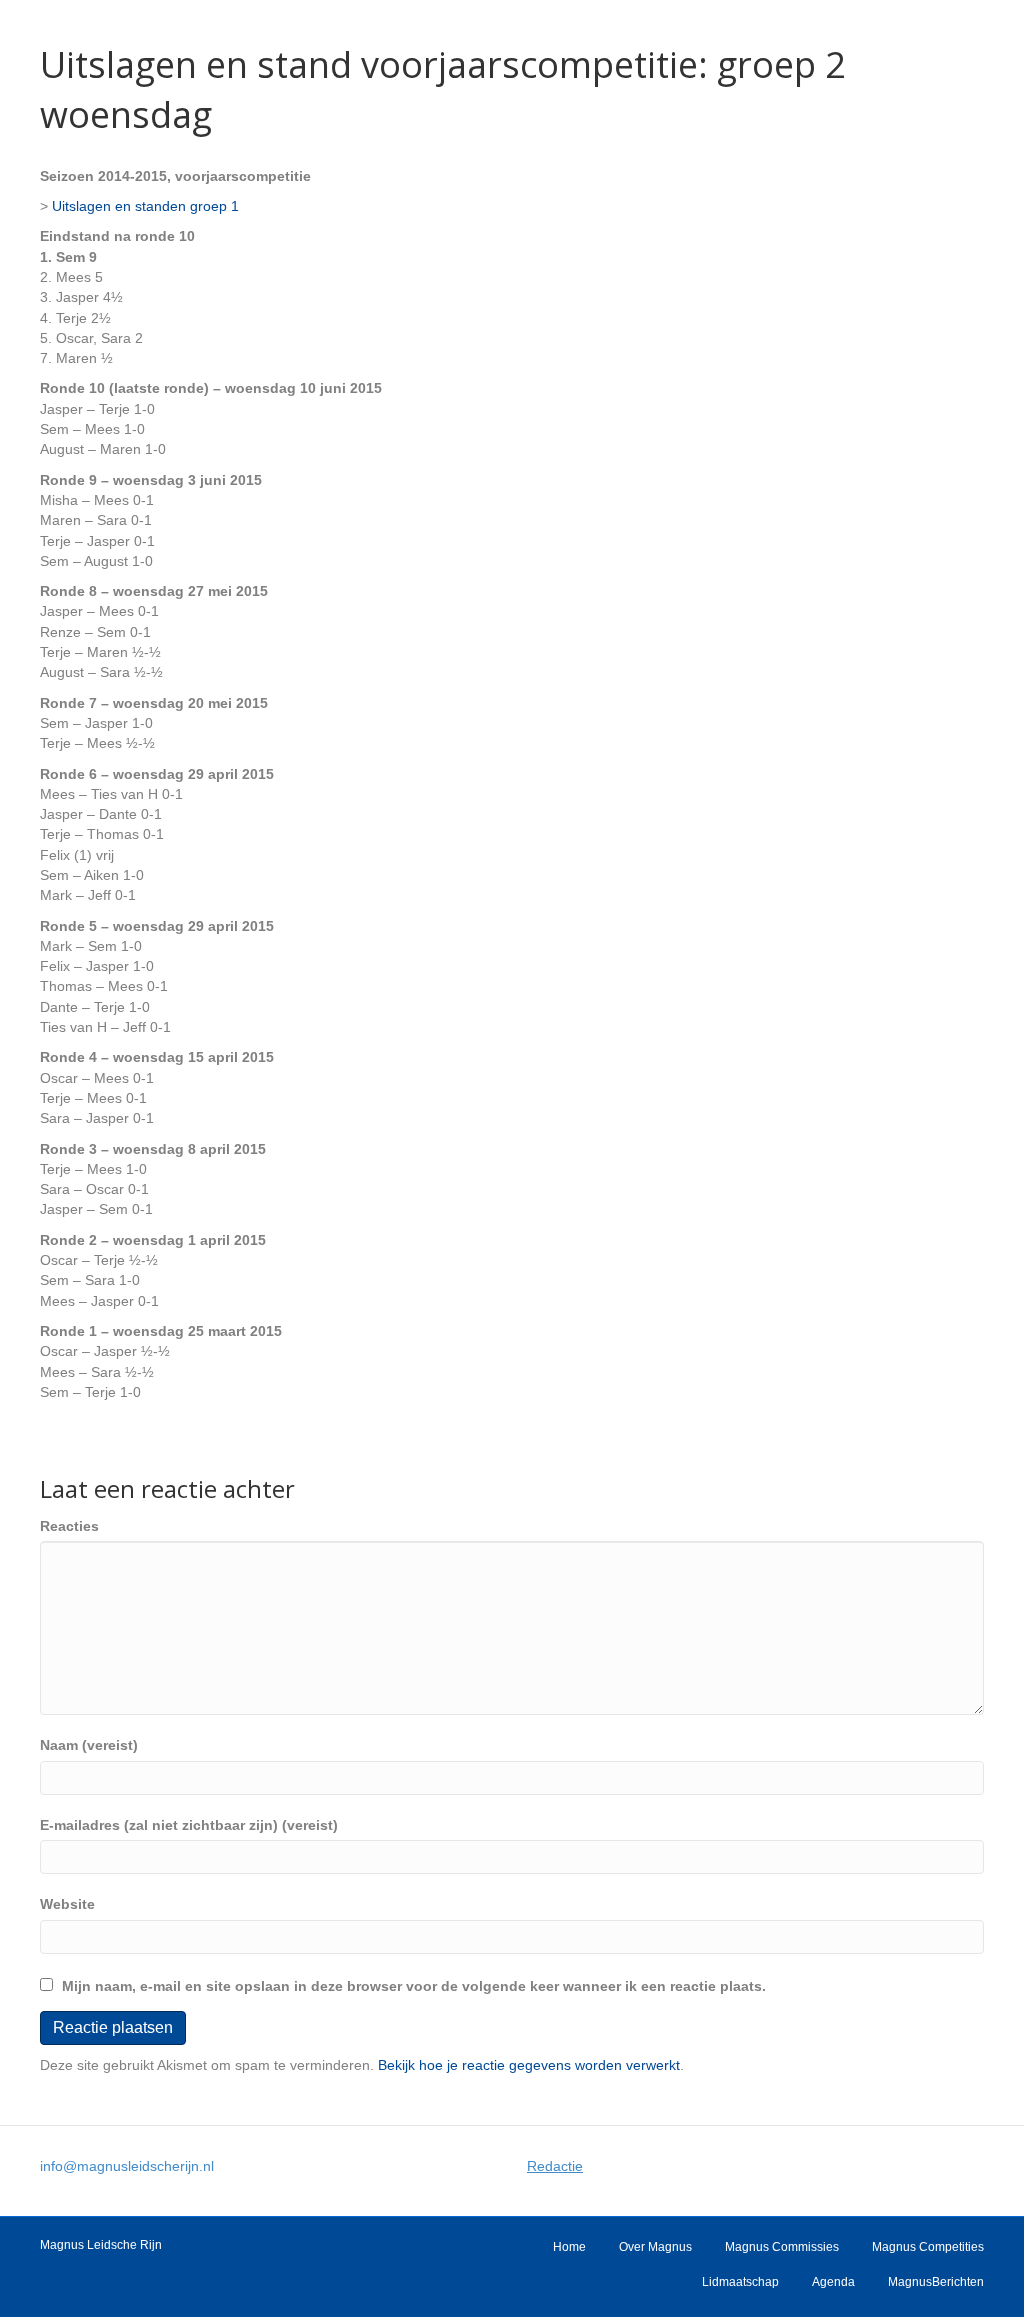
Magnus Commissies (782, 2247)
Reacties (69, 1526)
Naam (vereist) (89, 1745)
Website (67, 1904)
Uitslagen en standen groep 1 (145, 206)
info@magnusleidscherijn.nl (127, 2166)
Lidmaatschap (740, 2282)
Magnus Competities (928, 2247)
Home (569, 2247)
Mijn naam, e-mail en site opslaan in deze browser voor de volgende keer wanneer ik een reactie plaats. (414, 1986)
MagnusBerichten (936, 2282)
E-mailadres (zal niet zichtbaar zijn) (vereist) (189, 1825)
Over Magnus (655, 2247)
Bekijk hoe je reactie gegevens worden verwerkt (529, 2065)
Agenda (833, 2282)
